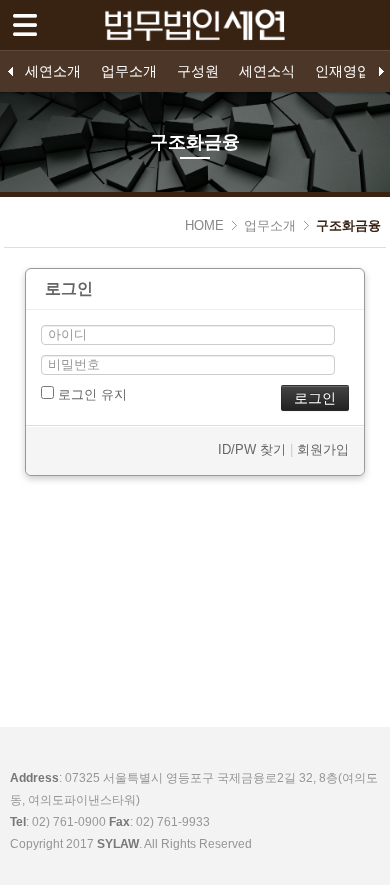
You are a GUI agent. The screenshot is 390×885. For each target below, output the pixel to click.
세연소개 (53, 71)
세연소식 (267, 71)
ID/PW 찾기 (252, 449)
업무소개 (129, 71)
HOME (204, 225)
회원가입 (323, 449)
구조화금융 (348, 225)
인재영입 (343, 71)
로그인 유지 (90, 394)
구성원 (198, 71)
